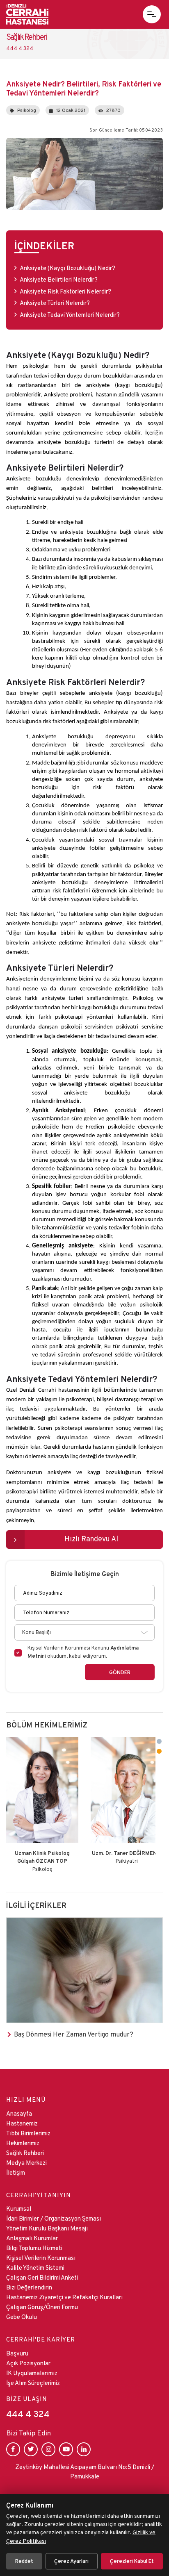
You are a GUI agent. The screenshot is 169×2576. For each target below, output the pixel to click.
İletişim (16, 2172)
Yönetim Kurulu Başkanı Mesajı (47, 2228)
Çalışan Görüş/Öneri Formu (42, 2307)
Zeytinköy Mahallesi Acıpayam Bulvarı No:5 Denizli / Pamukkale (85, 2471)
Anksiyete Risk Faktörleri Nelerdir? (66, 291)
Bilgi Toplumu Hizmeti (34, 2248)
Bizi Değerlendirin (29, 2287)
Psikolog (27, 110)
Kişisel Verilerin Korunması (41, 2258)
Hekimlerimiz (23, 2143)
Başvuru (17, 2353)
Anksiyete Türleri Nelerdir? (55, 303)
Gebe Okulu (22, 2317)
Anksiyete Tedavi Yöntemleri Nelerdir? (70, 315)
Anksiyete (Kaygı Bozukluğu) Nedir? (68, 268)
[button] (152, 14)
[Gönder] (120, 1672)
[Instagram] (48, 2449)
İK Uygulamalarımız (32, 2373)
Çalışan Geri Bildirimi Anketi (42, 2277)
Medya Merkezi (26, 2163)
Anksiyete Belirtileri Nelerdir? (59, 279)
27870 (113, 110)
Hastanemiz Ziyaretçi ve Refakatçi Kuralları (64, 2297)
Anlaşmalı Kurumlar (32, 2238)
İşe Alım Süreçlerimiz (33, 2383)
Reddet (24, 2561)
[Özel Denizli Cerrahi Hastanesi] (27, 14)
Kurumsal (19, 2208)
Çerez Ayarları (71, 2561)
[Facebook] (13, 2449)
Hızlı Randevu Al (91, 1539)
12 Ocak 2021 (71, 110)
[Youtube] (66, 2449)
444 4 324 (28, 2414)
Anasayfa (19, 2113)
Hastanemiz (22, 2123)
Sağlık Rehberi (25, 2153)
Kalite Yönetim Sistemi (35, 2268)
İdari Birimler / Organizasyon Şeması (54, 2218)
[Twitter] (31, 2449)
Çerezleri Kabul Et (132, 2561)
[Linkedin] (84, 2449)
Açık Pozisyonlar (28, 2363)
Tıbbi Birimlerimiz (28, 2133)
